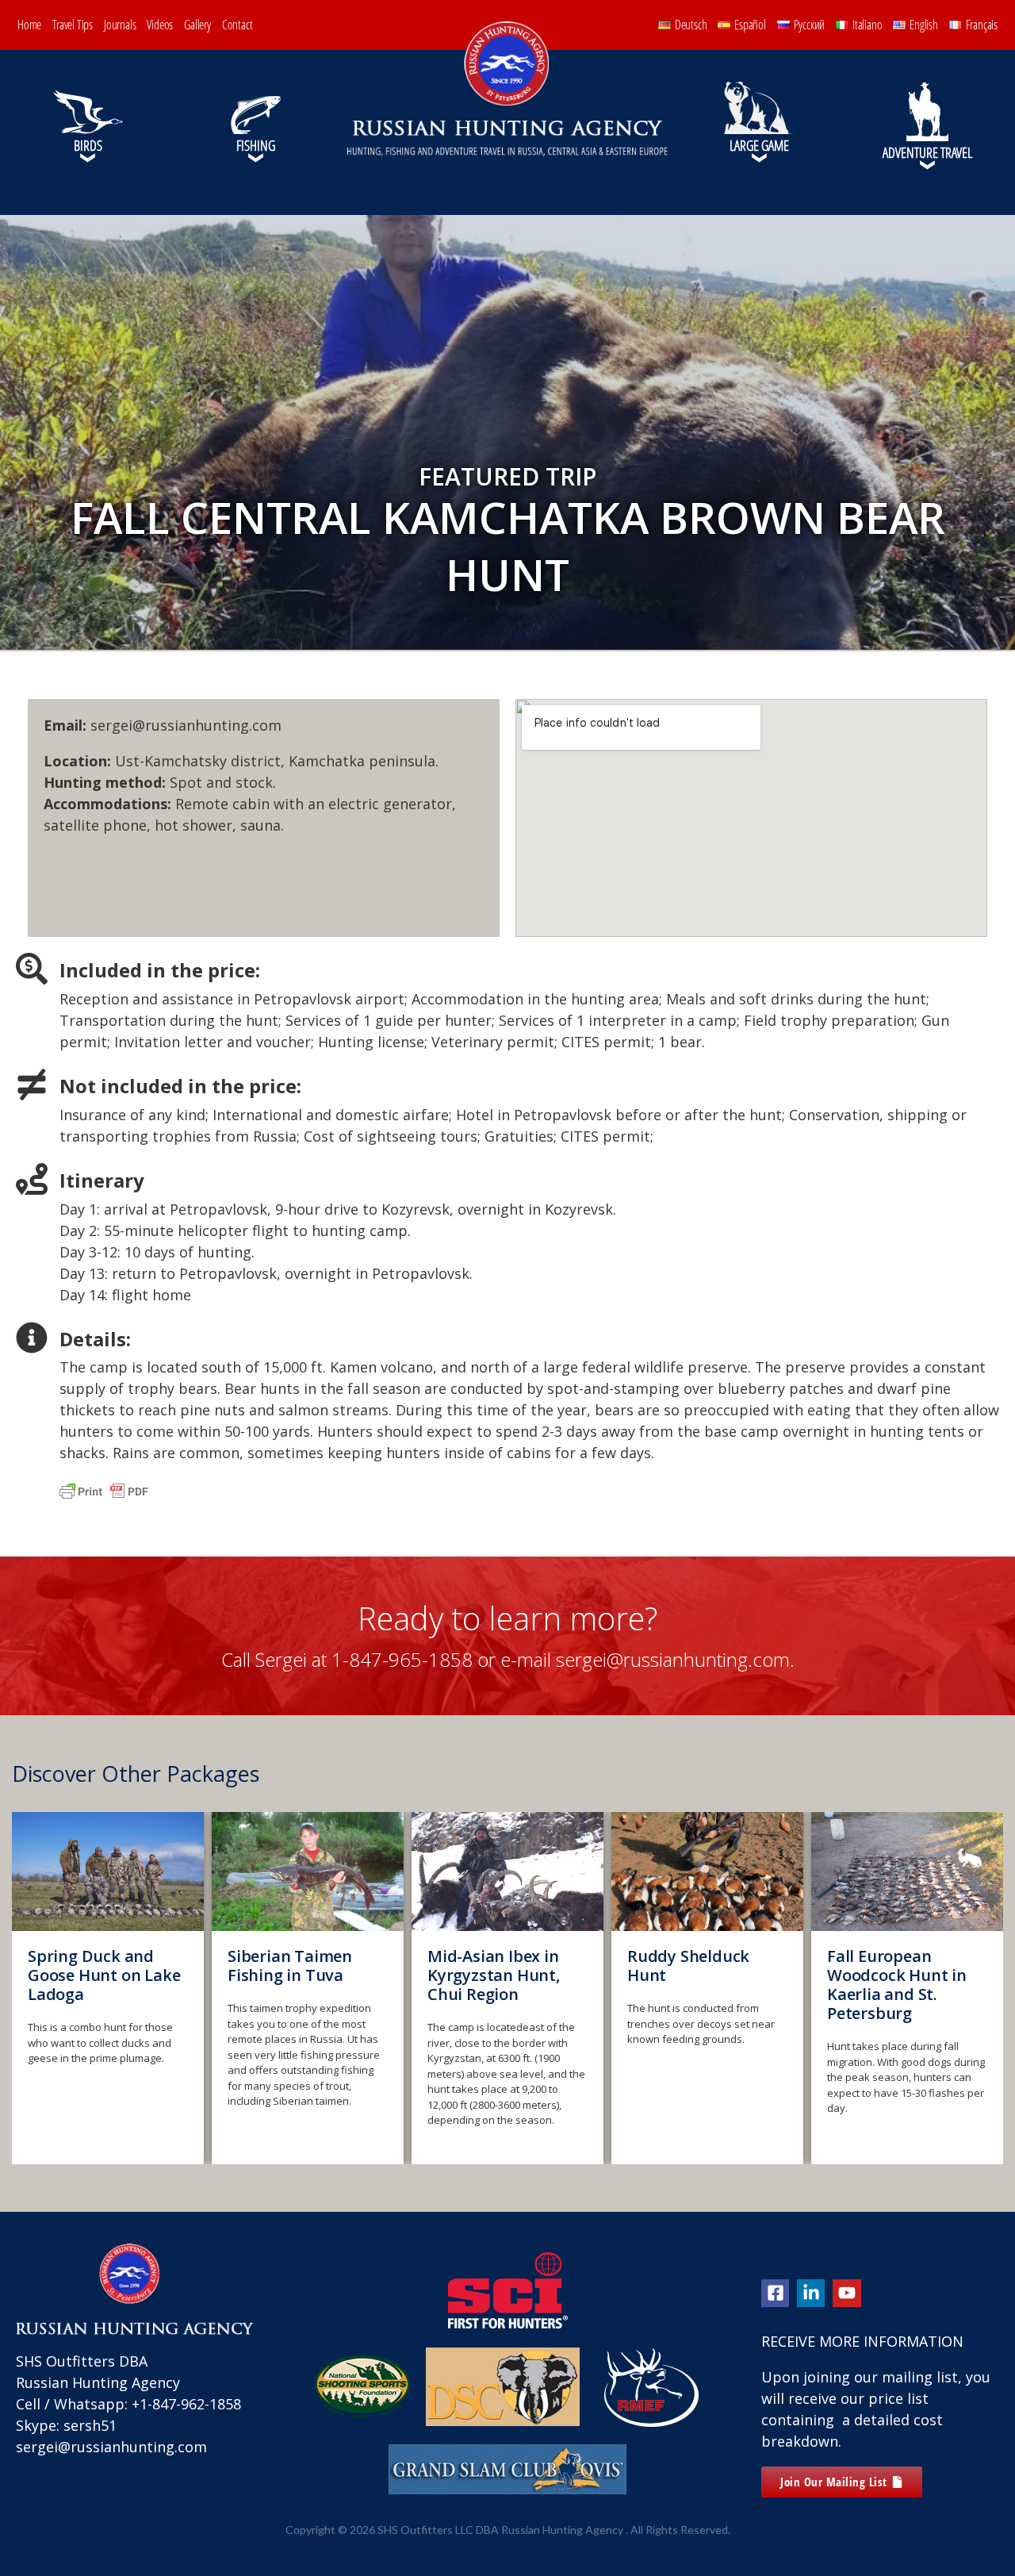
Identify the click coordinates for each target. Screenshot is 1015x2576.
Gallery (197, 25)
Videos (160, 25)
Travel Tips (73, 25)
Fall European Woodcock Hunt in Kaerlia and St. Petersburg (697, 1985)
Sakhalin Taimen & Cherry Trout (899, 1966)
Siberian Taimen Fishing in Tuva (90, 1966)
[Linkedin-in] (811, 2293)
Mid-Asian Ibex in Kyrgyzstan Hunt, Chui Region (294, 1975)
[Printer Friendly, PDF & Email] (104, 1498)
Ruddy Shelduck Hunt (488, 1966)
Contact (237, 25)
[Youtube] (846, 2293)
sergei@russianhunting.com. (675, 1659)
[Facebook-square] (775, 2293)
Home (29, 25)
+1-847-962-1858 (186, 2404)
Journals (120, 25)
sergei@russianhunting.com (111, 2447)
